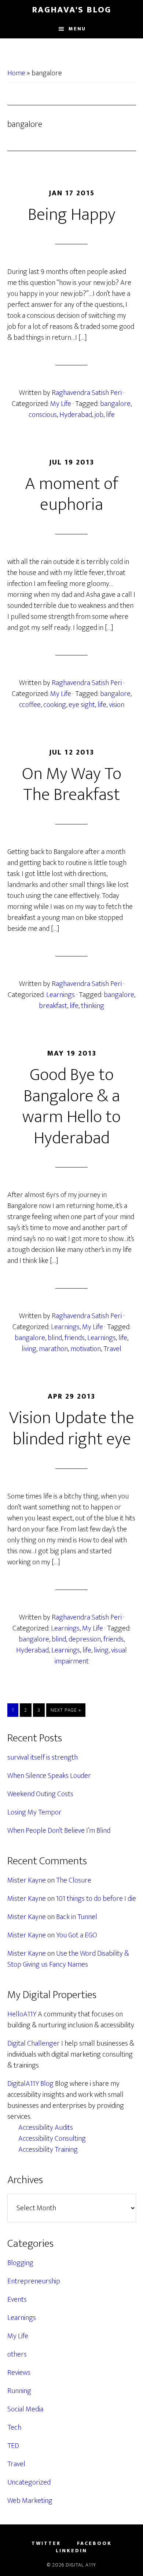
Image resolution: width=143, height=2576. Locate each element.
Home (16, 73)
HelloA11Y (22, 2014)
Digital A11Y (81, 2565)
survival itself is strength (43, 1757)
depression (85, 1639)
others (17, 2354)
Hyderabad (76, 415)
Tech (14, 2428)
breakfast (53, 1006)
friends (75, 1338)
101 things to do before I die (96, 1899)
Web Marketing (30, 2501)
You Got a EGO (77, 1935)
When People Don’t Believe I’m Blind (59, 1831)
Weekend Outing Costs (40, 1794)
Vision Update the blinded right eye (72, 1429)
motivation (86, 1349)
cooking (55, 705)
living (29, 1349)
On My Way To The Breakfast (72, 785)
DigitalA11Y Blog (30, 2084)
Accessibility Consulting (52, 2139)
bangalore (115, 404)
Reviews (19, 2373)
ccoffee (30, 705)
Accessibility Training (48, 2150)
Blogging (20, 2263)
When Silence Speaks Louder (49, 1776)
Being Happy (72, 215)
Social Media (25, 2409)
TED (13, 2446)
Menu (77, 29)
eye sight (82, 705)
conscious (43, 415)
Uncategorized (29, 2482)
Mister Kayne (27, 1880)
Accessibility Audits (46, 2128)
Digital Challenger (34, 2043)
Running (19, 2391)
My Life (61, 404)
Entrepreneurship (34, 2281)
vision (117, 705)
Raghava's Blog (71, 10)
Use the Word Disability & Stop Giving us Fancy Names (68, 1959)
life (110, 415)
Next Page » (66, 1711)
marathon (53, 1349)
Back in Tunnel (77, 1917)
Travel (112, 1349)
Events (17, 2299)
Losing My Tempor (34, 1812)
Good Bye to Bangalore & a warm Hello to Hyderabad (71, 1107)
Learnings (60, 995)
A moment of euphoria (71, 494)
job (99, 415)
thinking (93, 1006)
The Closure (74, 1880)
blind (55, 1338)
